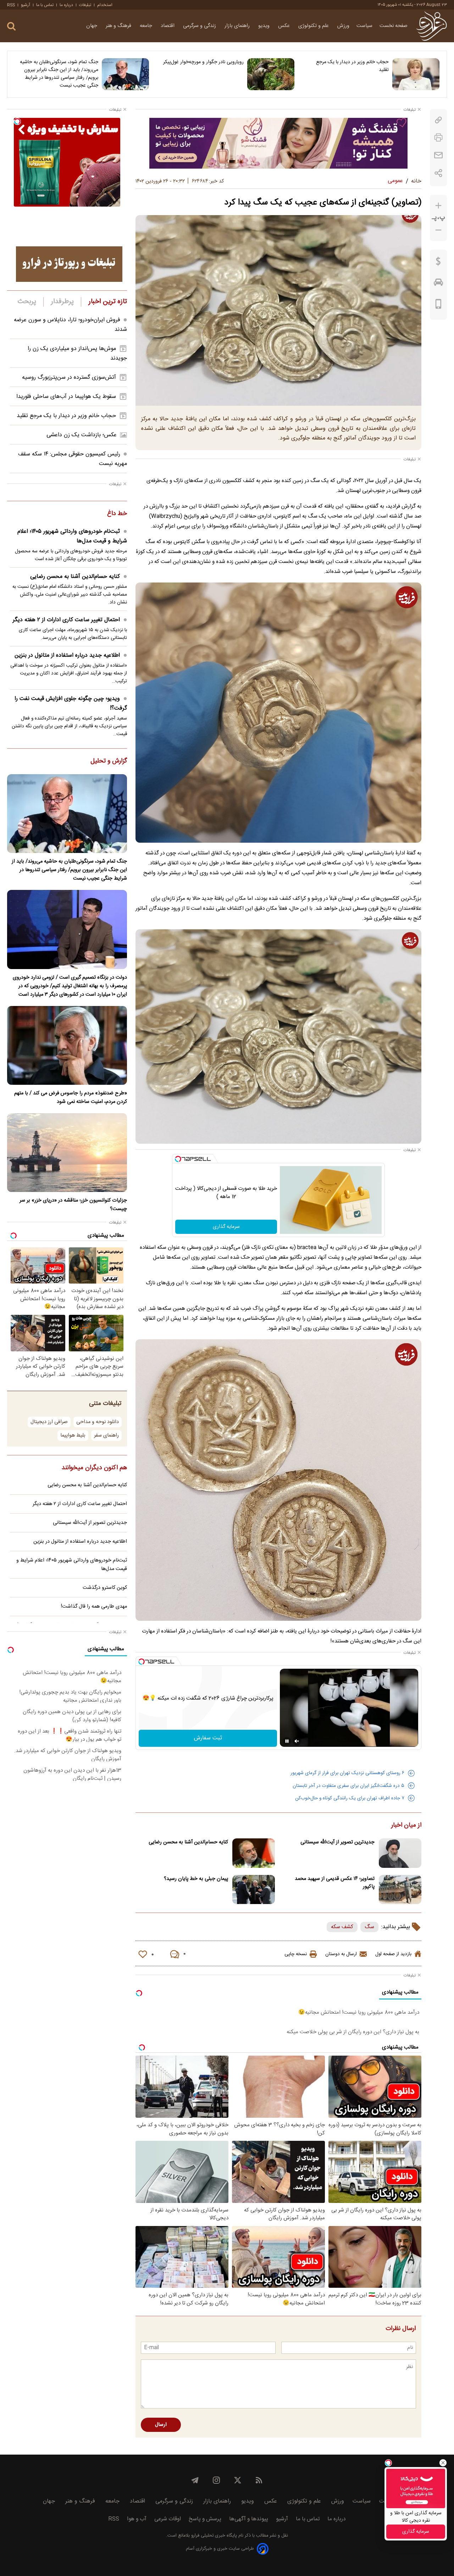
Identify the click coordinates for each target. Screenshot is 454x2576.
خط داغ (117, 514)
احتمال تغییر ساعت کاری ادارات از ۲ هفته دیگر (66, 620)
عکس (285, 26)
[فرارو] (431, 26)
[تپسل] (178, 1159)
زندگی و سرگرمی (200, 26)
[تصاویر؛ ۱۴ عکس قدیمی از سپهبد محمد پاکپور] (400, 1890)
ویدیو (265, 26)
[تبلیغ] (278, 143)
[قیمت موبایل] (439, 306)
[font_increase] (438, 206)
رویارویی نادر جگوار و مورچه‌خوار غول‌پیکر (203, 62)
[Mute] (297, 1741)
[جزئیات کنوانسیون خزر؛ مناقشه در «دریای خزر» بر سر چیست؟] (67, 1153)
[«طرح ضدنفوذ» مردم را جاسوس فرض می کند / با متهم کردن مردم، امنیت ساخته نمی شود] (67, 1045)
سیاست (364, 26)
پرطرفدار (62, 302)
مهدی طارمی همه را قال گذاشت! (94, 1607)
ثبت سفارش (208, 1738)
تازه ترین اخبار (108, 302)
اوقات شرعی (168, 2519)
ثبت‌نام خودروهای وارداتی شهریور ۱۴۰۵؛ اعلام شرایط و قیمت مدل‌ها (72, 536)
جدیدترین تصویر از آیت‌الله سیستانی (337, 1842)
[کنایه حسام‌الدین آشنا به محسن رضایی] (254, 1853)
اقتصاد (168, 26)
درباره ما (66, 5)
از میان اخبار (406, 1826)
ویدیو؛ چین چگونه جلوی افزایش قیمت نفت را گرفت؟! (71, 704)
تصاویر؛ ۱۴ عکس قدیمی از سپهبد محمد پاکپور (335, 1883)
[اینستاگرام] (216, 2480)
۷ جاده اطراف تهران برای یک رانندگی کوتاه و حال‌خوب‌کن (350, 1798)
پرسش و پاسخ (205, 2519)
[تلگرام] (195, 2480)
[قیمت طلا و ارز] (438, 263)
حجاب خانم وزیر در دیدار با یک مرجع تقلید (352, 66)
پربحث (27, 302)
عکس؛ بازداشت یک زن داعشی (82, 435)
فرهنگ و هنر (119, 26)
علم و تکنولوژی (314, 26)
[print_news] (438, 138)
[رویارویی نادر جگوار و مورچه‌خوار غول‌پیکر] (271, 74)
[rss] (259, 2480)
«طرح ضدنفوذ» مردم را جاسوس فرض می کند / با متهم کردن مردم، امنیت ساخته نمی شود (71, 1098)
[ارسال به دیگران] (438, 155)
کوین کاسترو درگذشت (105, 1588)
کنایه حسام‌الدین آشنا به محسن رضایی (188, 1842)
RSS (11, 5)
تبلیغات (85, 5)
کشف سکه (342, 1927)
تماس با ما (45, 5)
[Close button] (443, 2463)
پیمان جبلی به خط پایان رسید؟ (196, 1879)
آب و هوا (137, 2519)
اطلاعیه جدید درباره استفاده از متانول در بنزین (67, 655)
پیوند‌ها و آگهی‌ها (249, 2519)
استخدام (105, 5)
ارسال (161, 2425)
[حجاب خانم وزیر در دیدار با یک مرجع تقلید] (416, 74)
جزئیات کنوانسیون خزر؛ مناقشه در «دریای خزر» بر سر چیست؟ (73, 1205)
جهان (92, 26)
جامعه (147, 26)
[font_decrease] (438, 230)
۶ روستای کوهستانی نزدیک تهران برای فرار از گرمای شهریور (347, 1773)
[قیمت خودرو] (438, 284)
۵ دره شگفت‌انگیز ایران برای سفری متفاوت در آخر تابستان (348, 1786)
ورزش (343, 26)
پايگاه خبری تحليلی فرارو (213, 2536)
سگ (369, 1927)
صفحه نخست (394, 26)
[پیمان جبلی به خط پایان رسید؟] (254, 1890)
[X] (238, 2480)
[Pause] (287, 1741)
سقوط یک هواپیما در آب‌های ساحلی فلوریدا (66, 397)
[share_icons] (439, 173)
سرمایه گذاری (226, 1227)
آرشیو (26, 5)
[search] (11, 26)
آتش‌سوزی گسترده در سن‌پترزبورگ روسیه (69, 378)
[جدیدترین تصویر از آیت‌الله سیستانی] (400, 1853)
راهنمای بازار (238, 26)
